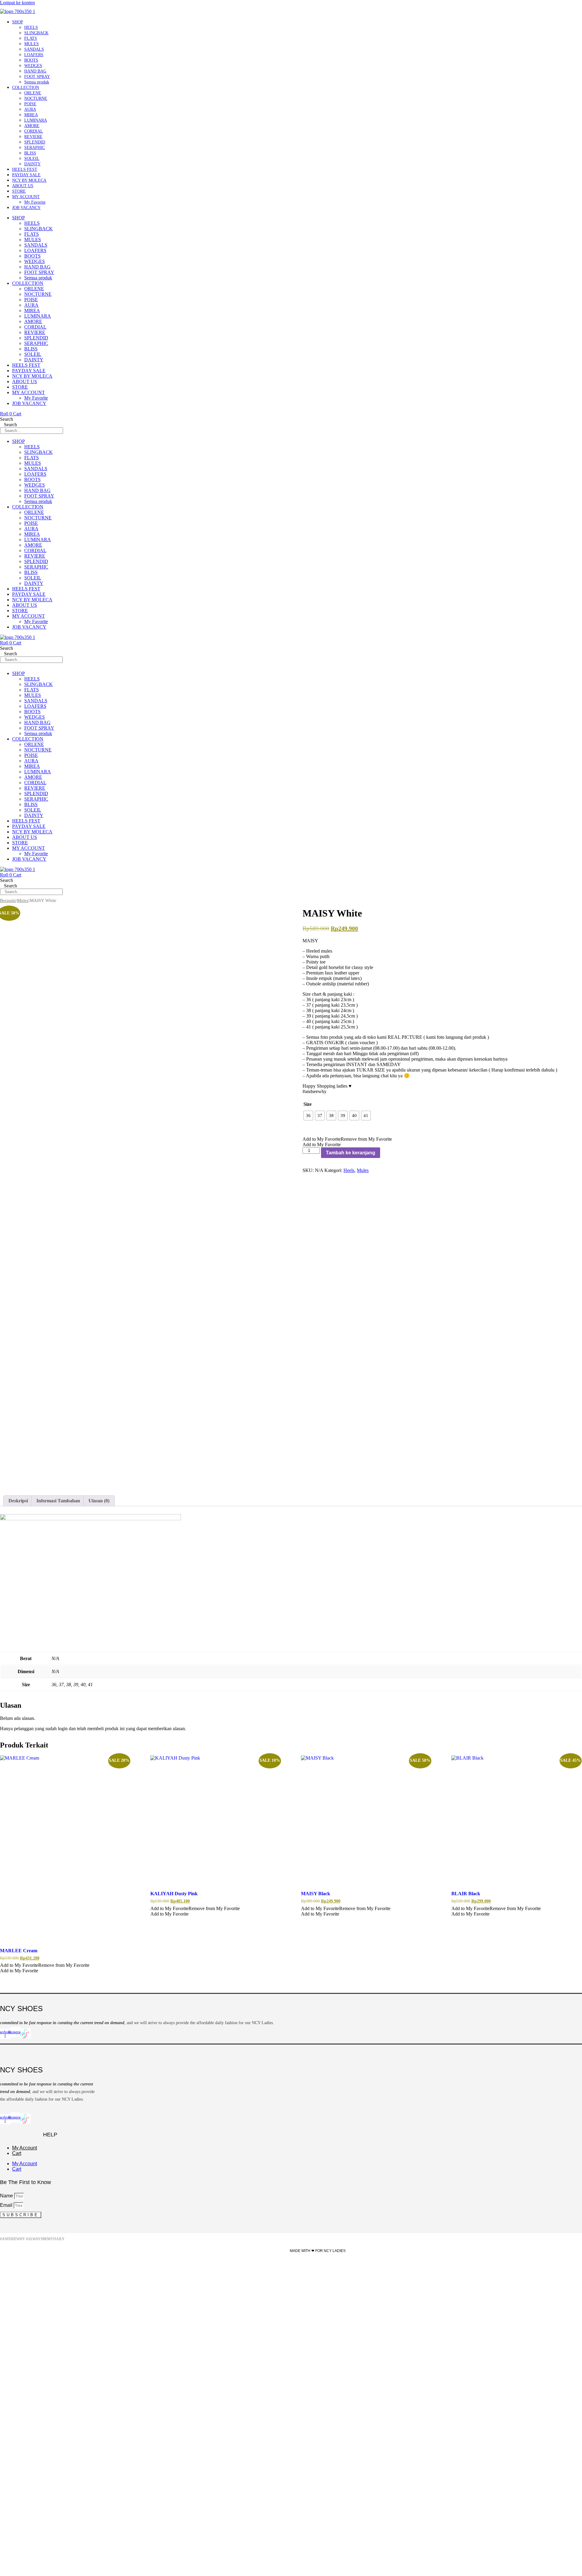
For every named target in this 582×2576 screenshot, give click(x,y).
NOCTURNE (36, 98)
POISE (30, 104)
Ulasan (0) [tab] (99, 1501)
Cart (17, 2153)
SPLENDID (35, 142)
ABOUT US (23, 186)
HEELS (31, 27)
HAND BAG (35, 71)
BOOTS (31, 60)
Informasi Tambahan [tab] (58, 1501)
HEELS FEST (25, 169)
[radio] (308, 1116)
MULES (32, 44)
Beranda (8, 900)
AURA (30, 109)
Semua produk (37, 82)
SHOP (18, 22)
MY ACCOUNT (26, 197)
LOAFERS (34, 55)
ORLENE (33, 93)
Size (308, 1104)
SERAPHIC (35, 148)
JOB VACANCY (26, 208)
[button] (347, 1139)
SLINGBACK (36, 33)
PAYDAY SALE (26, 175)
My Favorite (35, 202)
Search (7, 419)
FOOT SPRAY (37, 77)
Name (7, 2196)
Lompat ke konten (17, 3)
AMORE (32, 126)
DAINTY (32, 164)
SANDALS (34, 49)
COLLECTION (26, 88)
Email (7, 2205)
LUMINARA (36, 120)
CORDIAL (34, 131)
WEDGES (33, 66)
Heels (349, 1170)
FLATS (31, 38)
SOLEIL (32, 159)
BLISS (30, 153)
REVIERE (33, 137)
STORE (19, 191)
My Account (25, 2148)
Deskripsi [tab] (18, 1501)
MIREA (31, 115)
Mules (23, 900)
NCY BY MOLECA (29, 180)
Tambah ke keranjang (351, 1153)
